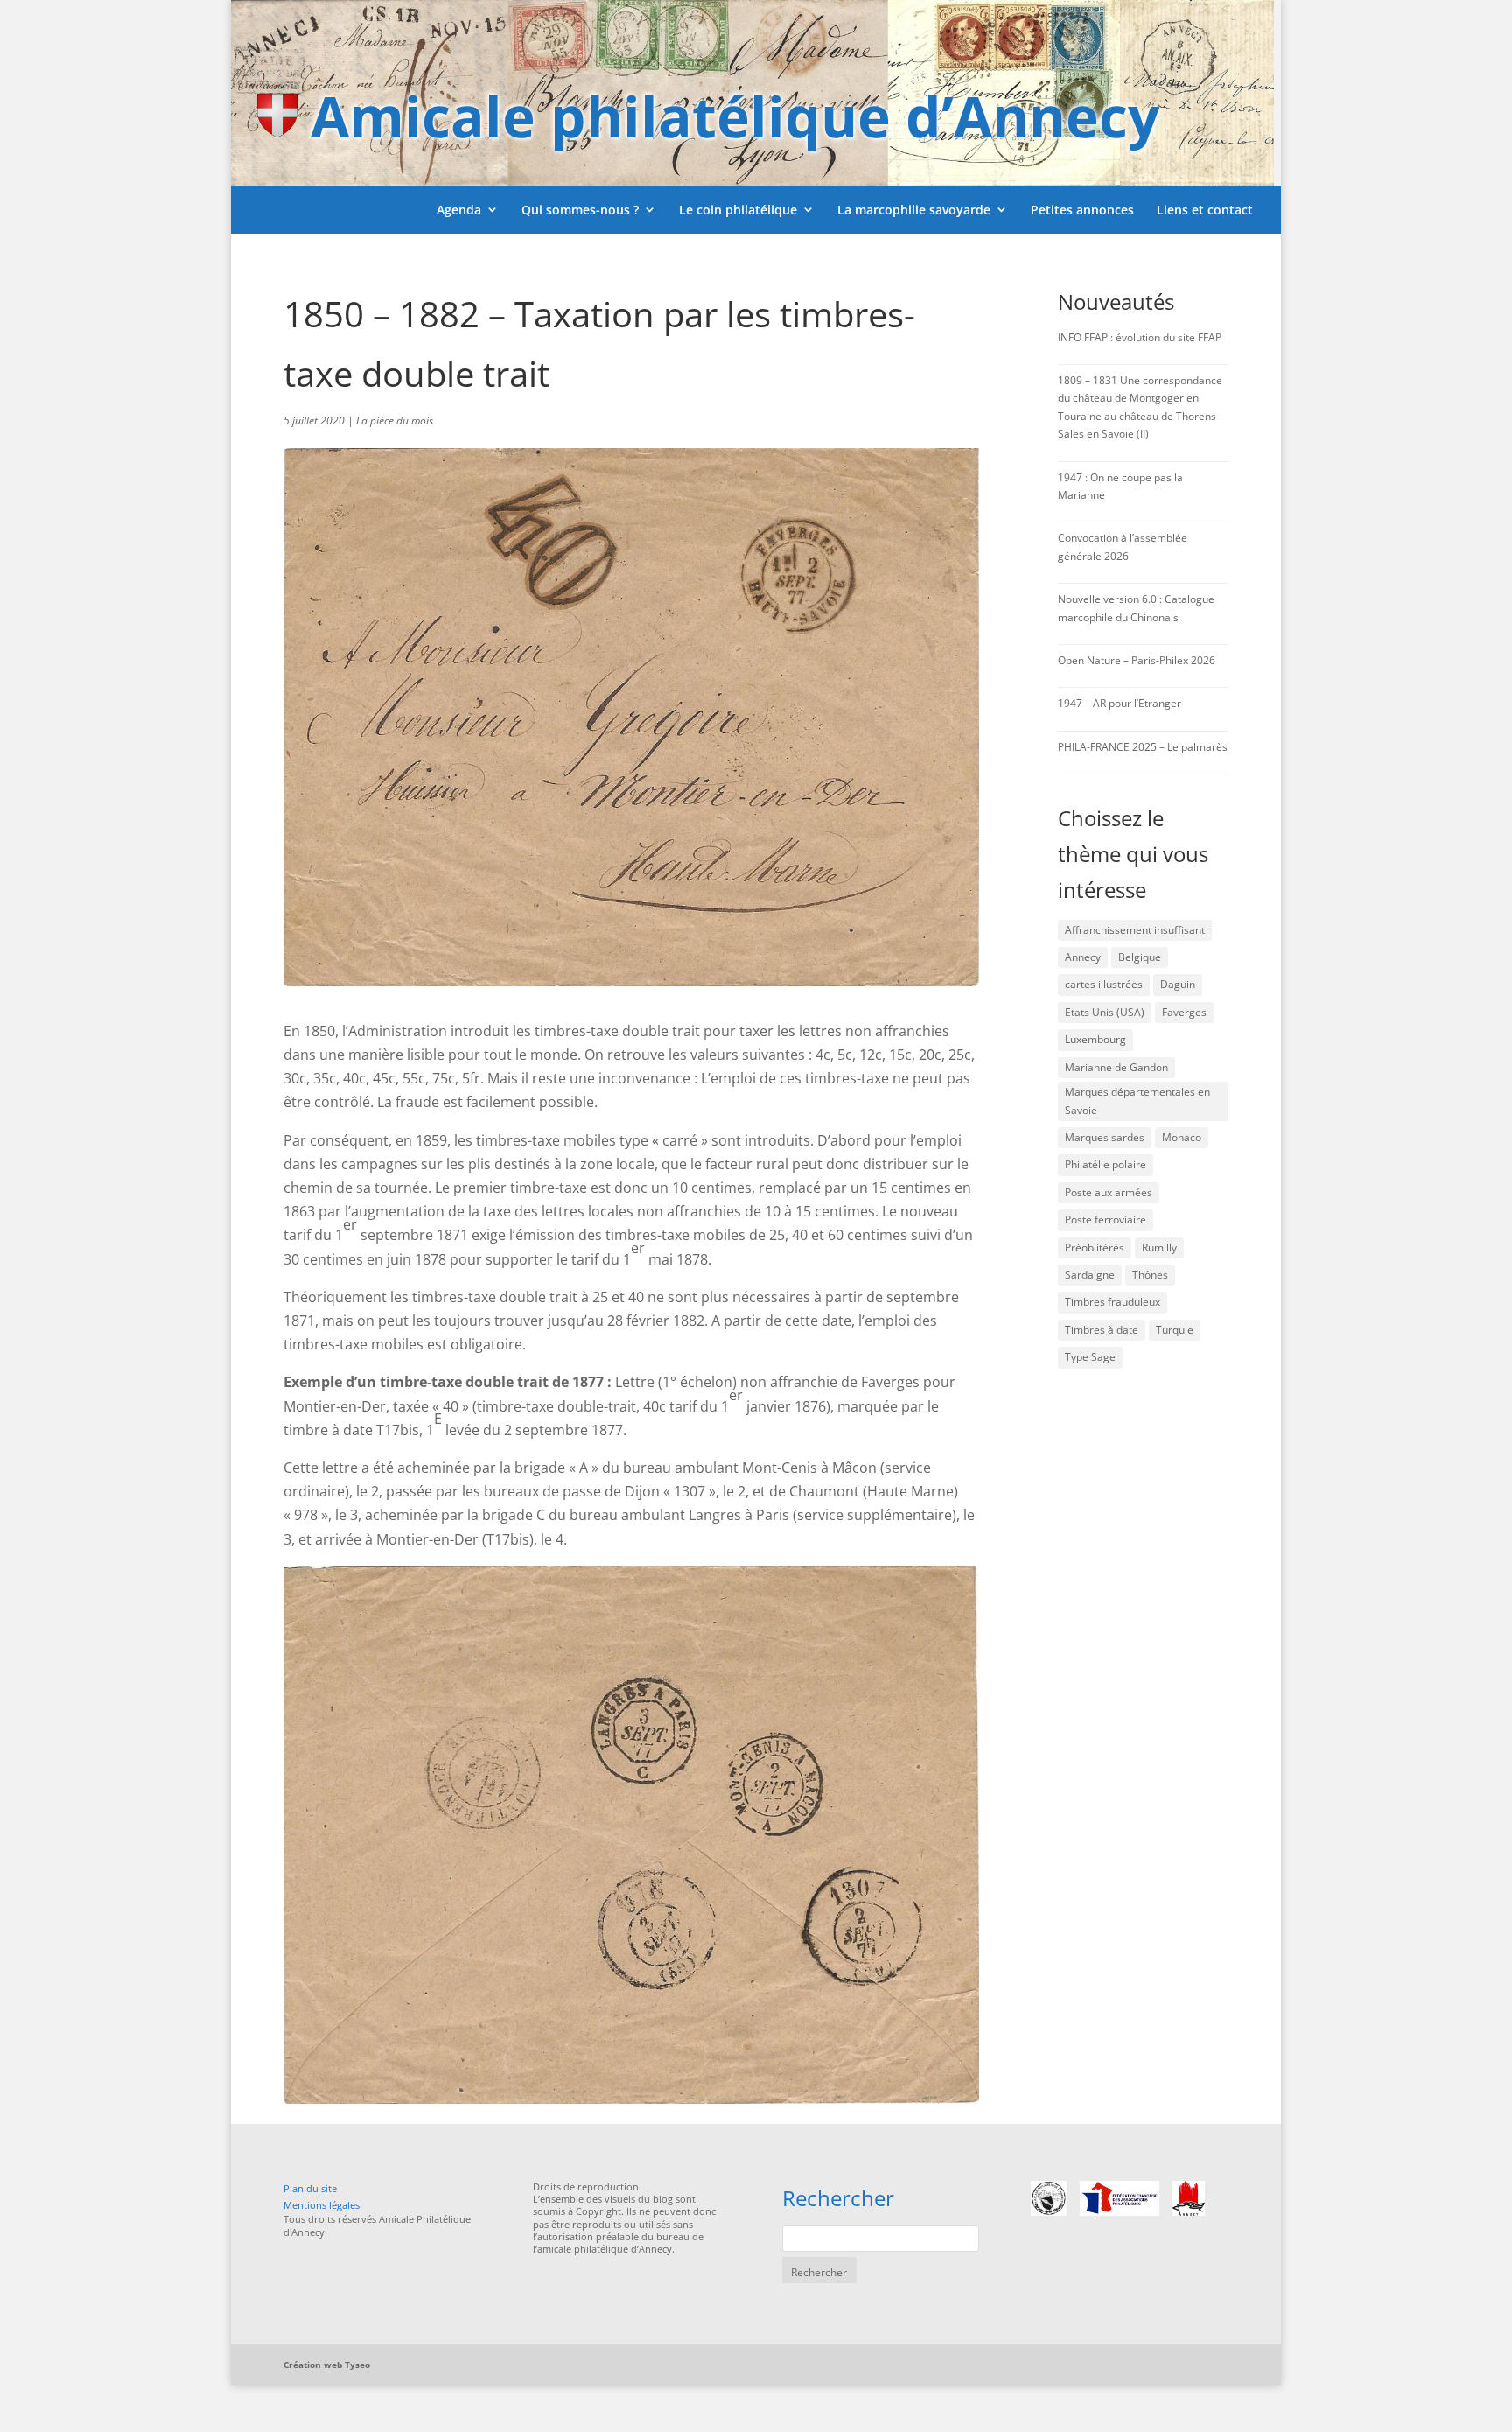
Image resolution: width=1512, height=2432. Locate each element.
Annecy (1083, 957)
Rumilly (1159, 1248)
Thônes (1150, 1275)
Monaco (1182, 1137)
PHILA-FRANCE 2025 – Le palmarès (1143, 747)
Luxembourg (1095, 1039)
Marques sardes (1105, 1137)
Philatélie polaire (1106, 1164)
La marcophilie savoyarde (914, 210)
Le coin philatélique (738, 210)
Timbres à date (1102, 1330)
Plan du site (310, 2188)
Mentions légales (322, 2205)
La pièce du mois (395, 421)
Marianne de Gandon (1116, 1067)
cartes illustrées (1104, 984)
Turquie (1175, 1330)
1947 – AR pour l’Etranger (1120, 703)
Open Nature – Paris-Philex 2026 (1137, 660)
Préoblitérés (1095, 1248)
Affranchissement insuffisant (1135, 930)
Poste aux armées (1109, 1192)
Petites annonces (1082, 210)
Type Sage (1090, 1357)
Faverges (1184, 1012)
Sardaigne (1090, 1275)
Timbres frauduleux (1113, 1302)
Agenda (459, 210)
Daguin (1178, 984)
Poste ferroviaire (1106, 1220)
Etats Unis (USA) (1105, 1012)
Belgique (1140, 957)
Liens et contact (1205, 210)
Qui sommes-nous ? (580, 210)
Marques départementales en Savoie (1137, 1100)
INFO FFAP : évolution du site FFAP (1140, 337)
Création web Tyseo (327, 2365)
